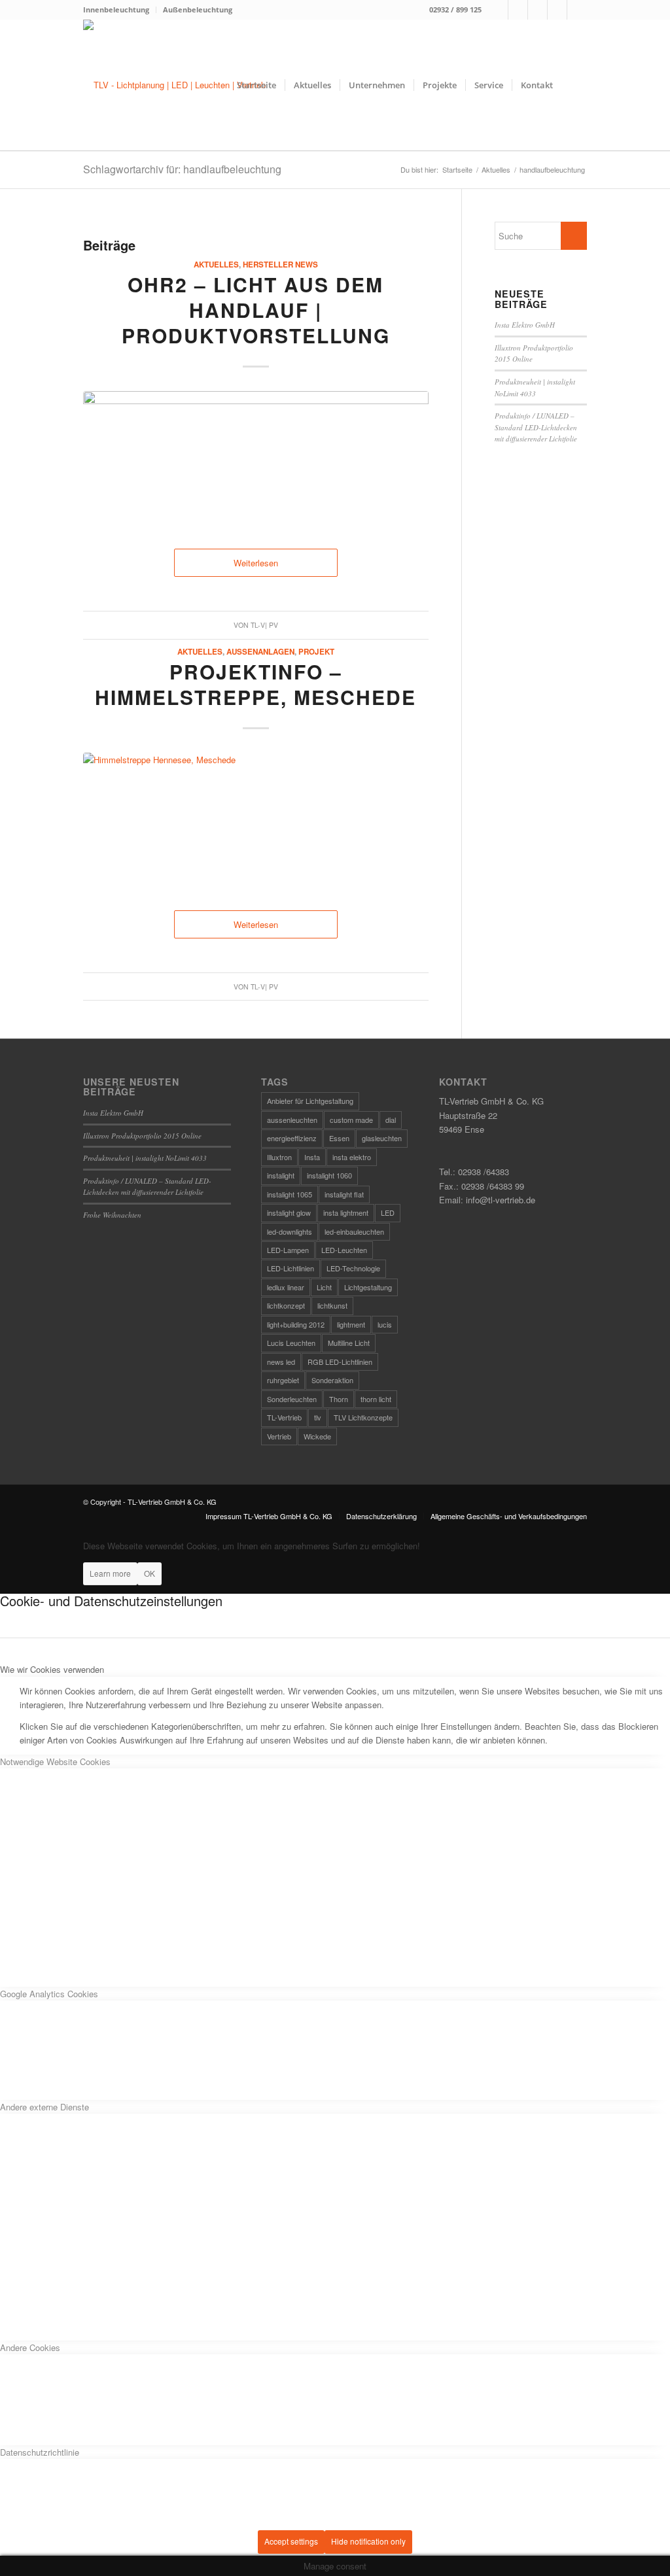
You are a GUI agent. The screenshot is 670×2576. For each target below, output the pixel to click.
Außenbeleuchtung (198, 9)
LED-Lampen (288, 1250)
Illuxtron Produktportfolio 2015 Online (142, 1136)
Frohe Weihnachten (112, 1215)
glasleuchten (382, 1138)
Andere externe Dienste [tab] (44, 2107)
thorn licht (376, 1399)
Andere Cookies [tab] (30, 2347)
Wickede (317, 1436)
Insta (312, 1157)
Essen (339, 1138)
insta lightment (346, 1212)
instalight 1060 (329, 1175)
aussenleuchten (292, 1120)
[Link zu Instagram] (518, 10)
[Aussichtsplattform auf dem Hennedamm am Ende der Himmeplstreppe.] (256, 818)
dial (391, 1120)
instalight (281, 1175)
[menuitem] (120, 10)
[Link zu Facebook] (498, 10)
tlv (318, 1417)
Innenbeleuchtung (116, 9)
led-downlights (290, 1231)
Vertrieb (279, 1436)
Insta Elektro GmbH (525, 325)
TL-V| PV (264, 625)
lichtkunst (332, 1305)
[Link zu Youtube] (577, 10)
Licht (324, 1287)
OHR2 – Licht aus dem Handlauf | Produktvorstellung (256, 310)
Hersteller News (280, 265)
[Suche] (574, 85)
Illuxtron (279, 1157)
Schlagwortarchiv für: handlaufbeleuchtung (182, 169)
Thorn (339, 1399)
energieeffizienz (292, 1138)
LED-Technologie (353, 1268)
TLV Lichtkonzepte (363, 1417)
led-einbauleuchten (354, 1231)
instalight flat (344, 1194)
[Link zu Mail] (538, 10)
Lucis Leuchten (291, 1343)
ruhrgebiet (283, 1380)
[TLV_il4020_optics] (256, 456)
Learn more (110, 1573)
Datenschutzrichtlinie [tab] (40, 2452)
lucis (385, 1324)
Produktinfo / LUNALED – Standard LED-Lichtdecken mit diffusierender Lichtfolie (536, 427)
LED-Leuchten (344, 1250)
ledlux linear (286, 1287)
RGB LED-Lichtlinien (340, 1362)
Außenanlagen (260, 652)
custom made (351, 1120)
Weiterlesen (256, 563)
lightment (351, 1324)
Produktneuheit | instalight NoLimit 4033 (145, 1158)
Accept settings (291, 2541)
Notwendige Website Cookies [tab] (55, 1761)
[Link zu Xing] (557, 10)
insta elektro (352, 1157)
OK (150, 1573)
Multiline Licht (349, 1343)
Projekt (316, 652)
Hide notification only (368, 2541)
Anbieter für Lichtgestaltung (310, 1101)
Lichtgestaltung (368, 1287)
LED (388, 1212)
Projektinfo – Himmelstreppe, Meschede (256, 684)
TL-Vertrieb (284, 1417)
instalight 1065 (290, 1194)
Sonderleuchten (292, 1399)
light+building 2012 (296, 1324)
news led (281, 1362)
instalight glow (289, 1212)
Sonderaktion (332, 1380)
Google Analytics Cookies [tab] (49, 1994)
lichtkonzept (286, 1305)
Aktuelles (216, 265)
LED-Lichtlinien (291, 1268)
